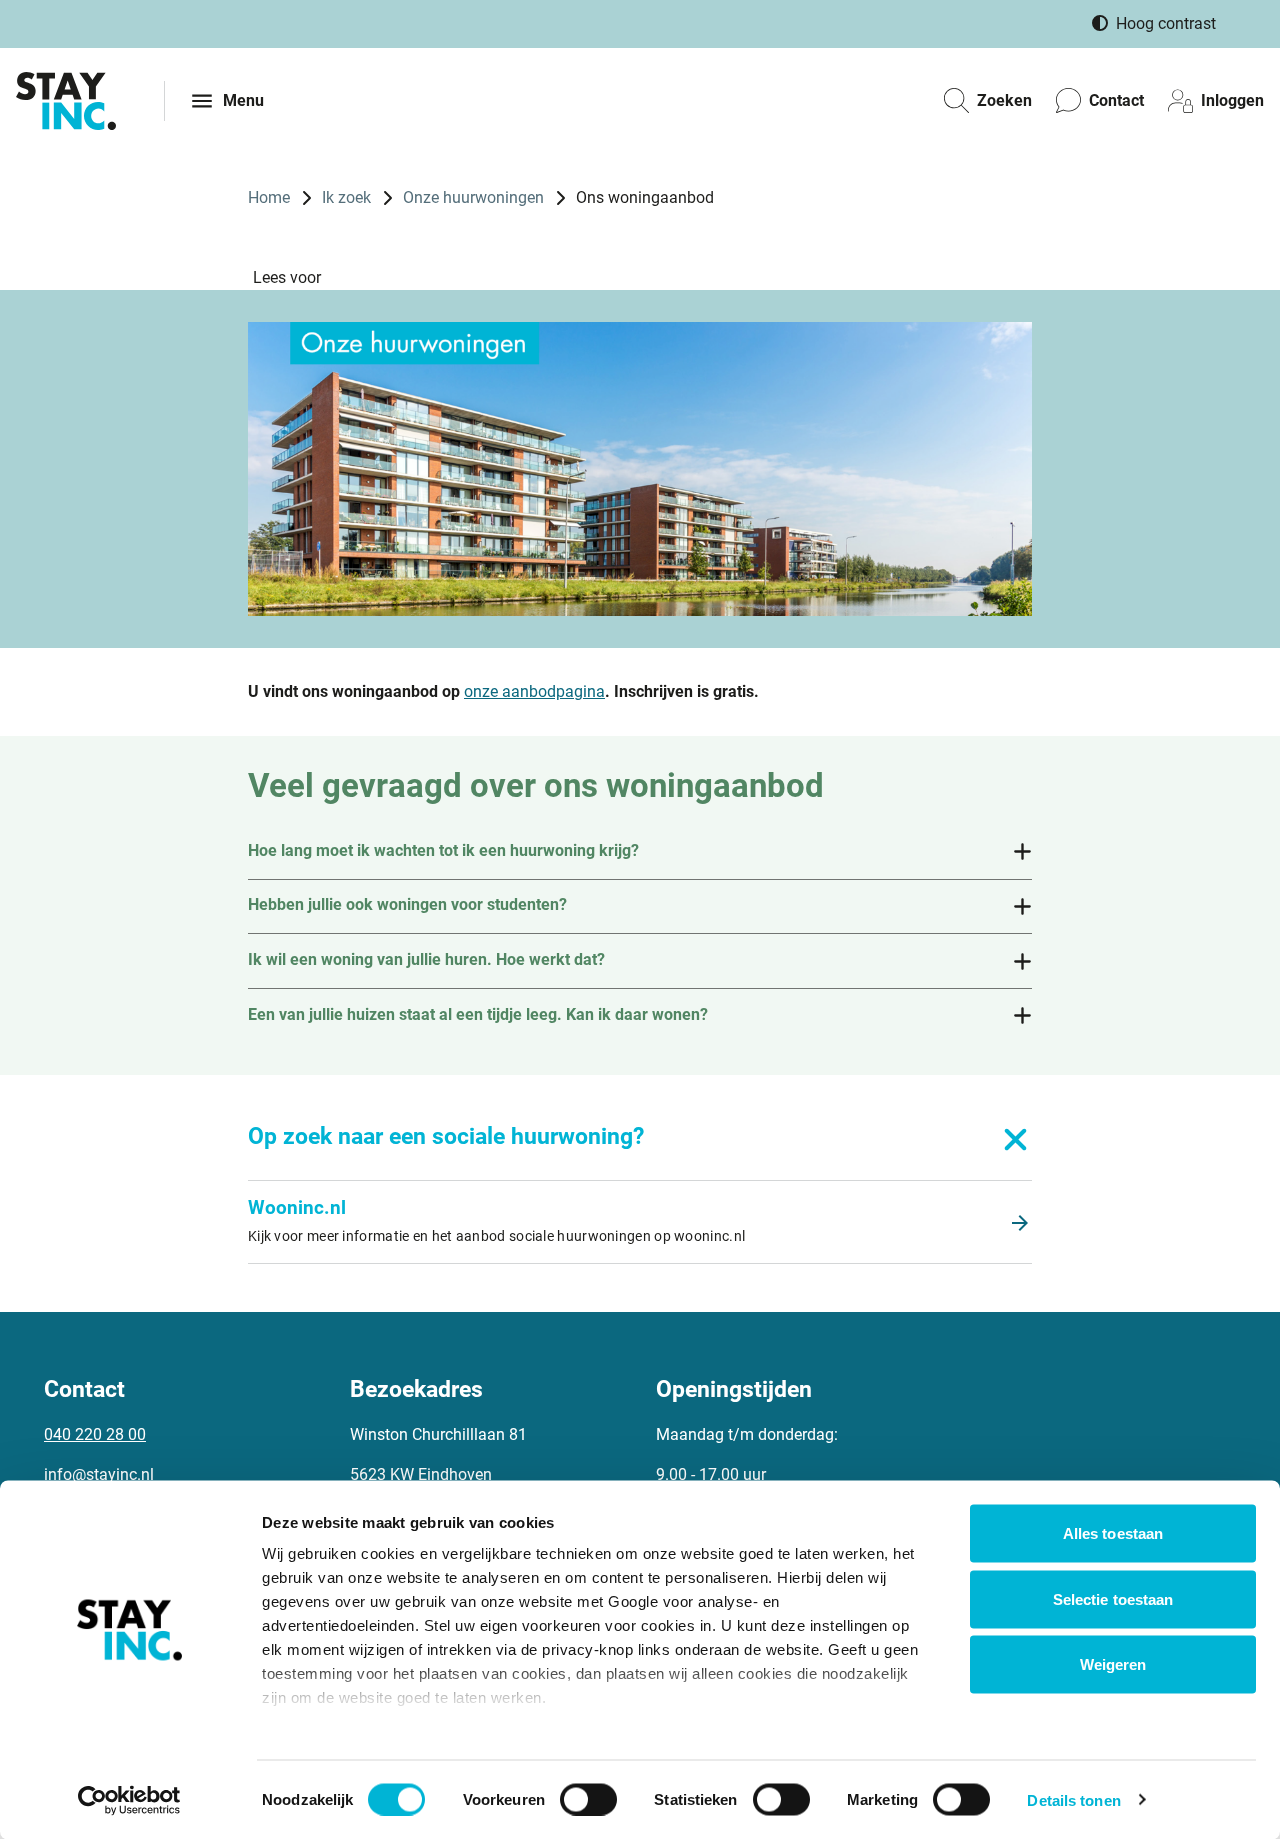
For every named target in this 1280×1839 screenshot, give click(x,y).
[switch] (588, 1799)
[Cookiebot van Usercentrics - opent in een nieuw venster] (129, 1800)
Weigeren (1113, 1664)
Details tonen (1073, 1799)
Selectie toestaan (1113, 1598)
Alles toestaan (1113, 1533)
